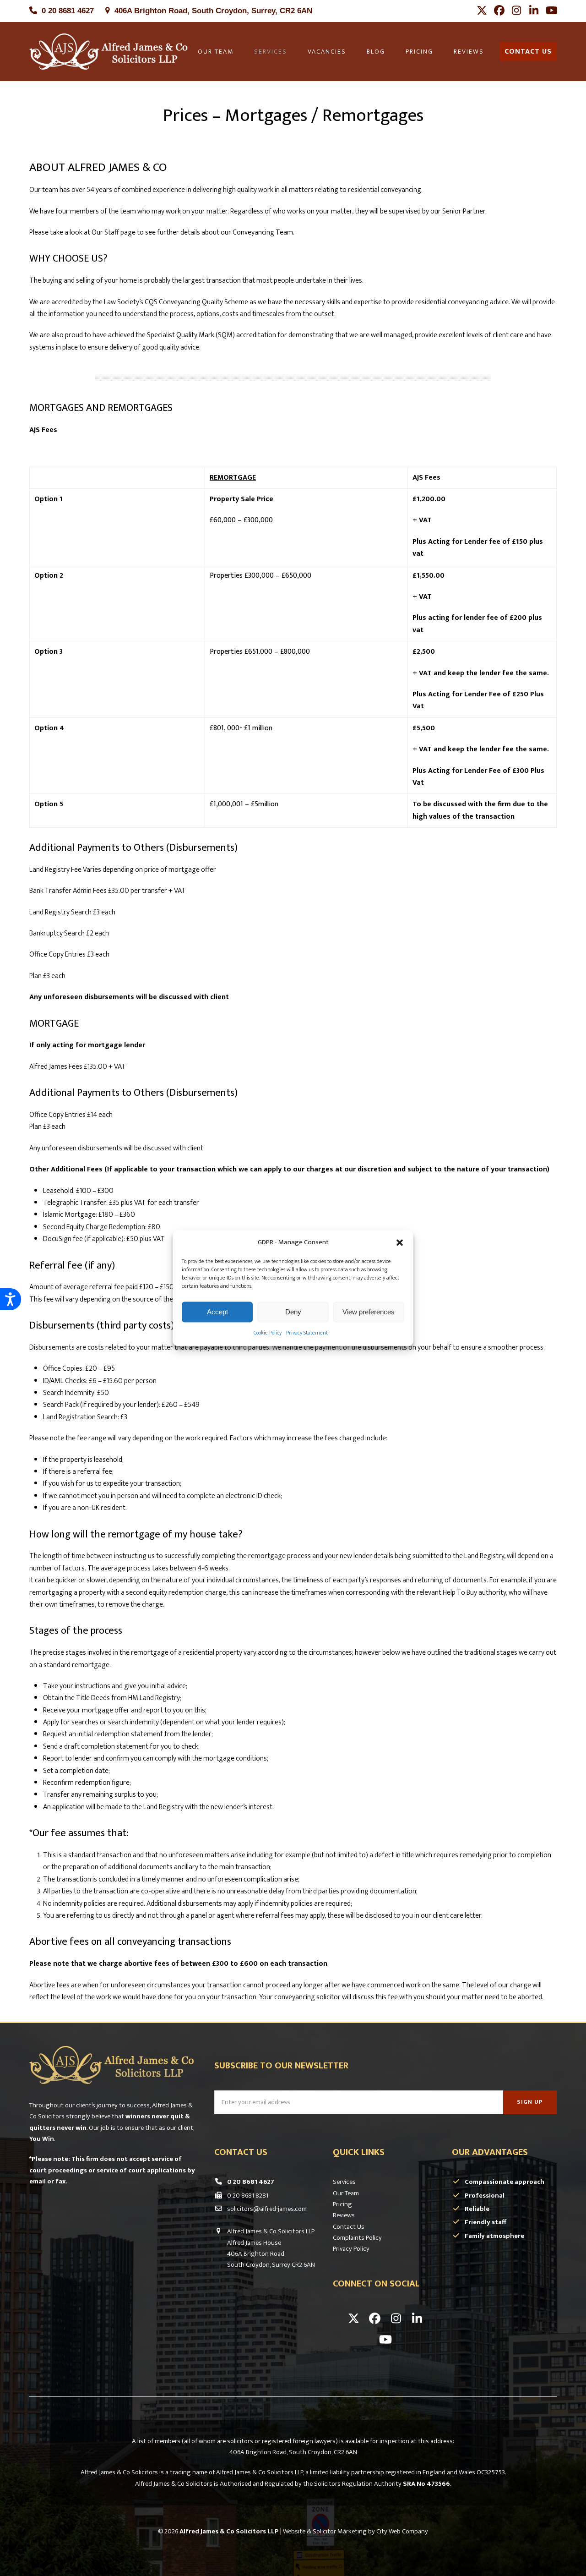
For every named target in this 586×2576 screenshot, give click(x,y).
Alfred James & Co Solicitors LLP (229, 2531)
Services (344, 2182)
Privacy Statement (307, 1333)
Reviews (344, 2215)
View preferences (369, 1312)
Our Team (346, 2193)
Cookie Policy (268, 1333)
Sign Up (530, 2102)
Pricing (342, 2204)
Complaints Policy (357, 2238)
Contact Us (349, 2227)
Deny (293, 1312)
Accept (217, 1312)
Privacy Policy (351, 2249)
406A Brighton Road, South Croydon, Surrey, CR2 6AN (213, 11)
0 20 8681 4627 (68, 11)
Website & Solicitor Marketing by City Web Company (355, 2531)
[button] (400, 1242)
